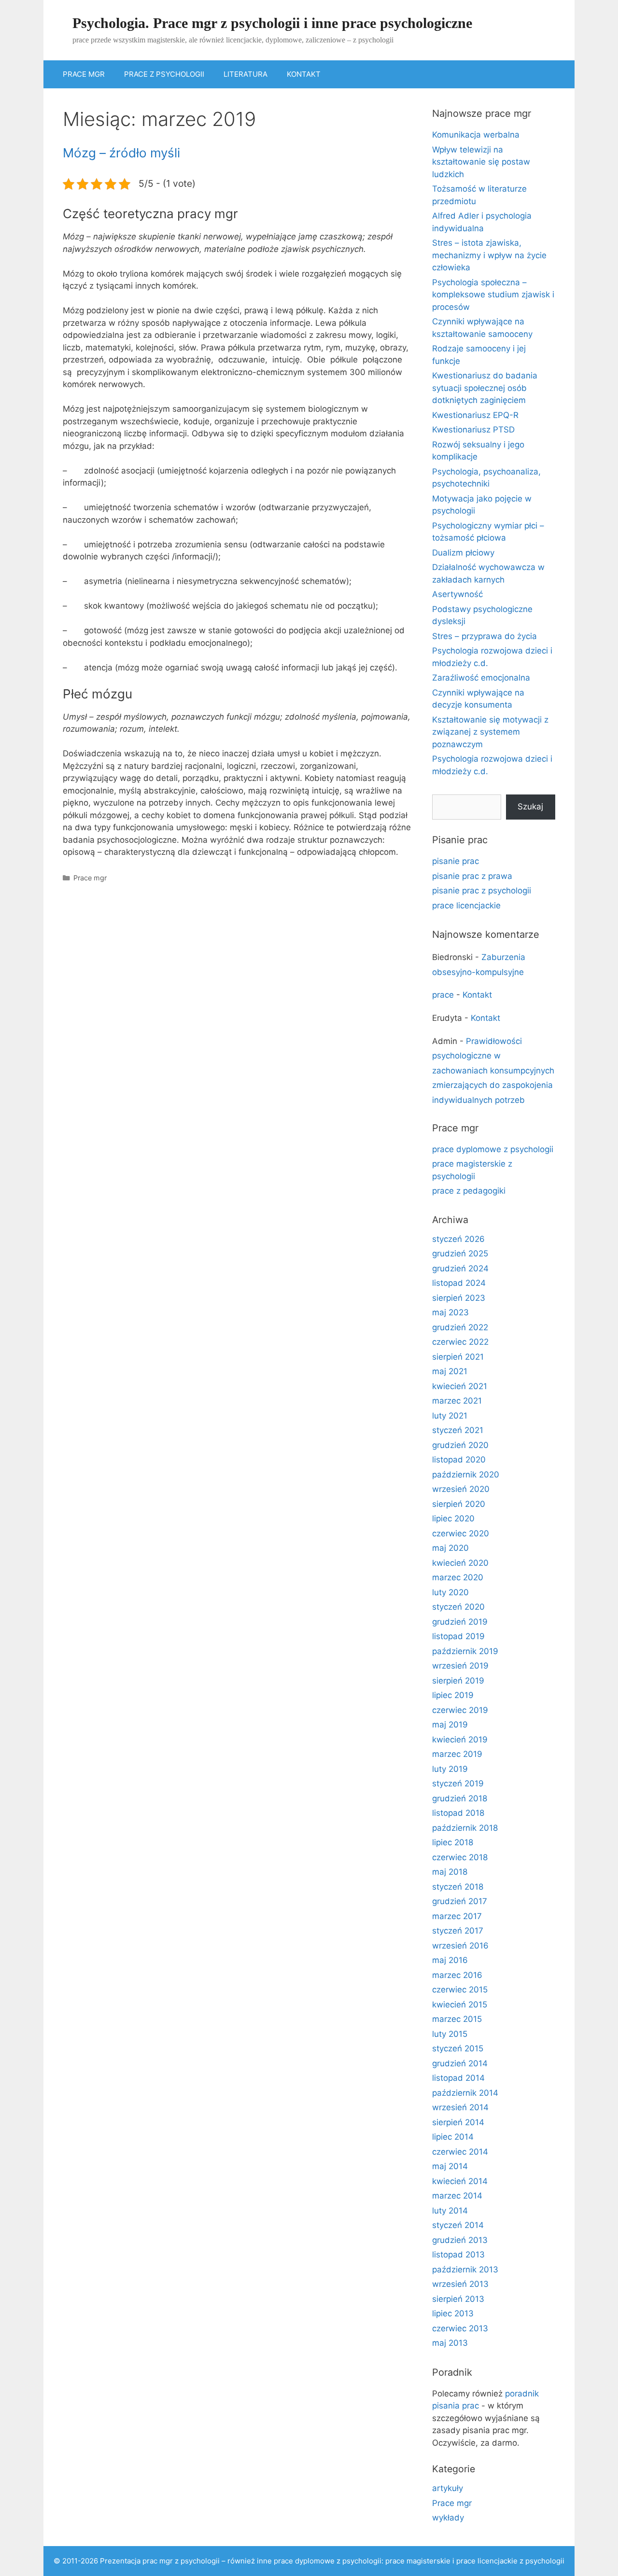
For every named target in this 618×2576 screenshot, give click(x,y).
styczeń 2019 (458, 1783)
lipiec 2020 (453, 1518)
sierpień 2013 (458, 2299)
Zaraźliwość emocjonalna (481, 678)
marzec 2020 (458, 1577)
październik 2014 (465, 2093)
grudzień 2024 (460, 1268)
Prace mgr (90, 878)
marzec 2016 (457, 1975)
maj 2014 (450, 2166)
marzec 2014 (457, 2196)
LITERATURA (246, 74)
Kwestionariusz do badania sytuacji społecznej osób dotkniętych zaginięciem (485, 388)
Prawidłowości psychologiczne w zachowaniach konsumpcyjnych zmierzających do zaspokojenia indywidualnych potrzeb (493, 1071)
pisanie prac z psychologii (482, 891)
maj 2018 (450, 1872)
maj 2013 (450, 2343)
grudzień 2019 (460, 1622)
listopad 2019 (458, 1636)
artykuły (448, 2488)
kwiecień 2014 (460, 2181)
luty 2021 (450, 1416)
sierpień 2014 (458, 2122)
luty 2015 (450, 2034)
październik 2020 (466, 1475)
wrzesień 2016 (460, 1946)
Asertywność (457, 594)
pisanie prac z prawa (472, 876)
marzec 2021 (457, 1401)
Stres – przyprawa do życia (485, 636)
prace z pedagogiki (469, 1191)
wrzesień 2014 (460, 2107)
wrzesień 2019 (460, 1666)
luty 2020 (450, 1592)
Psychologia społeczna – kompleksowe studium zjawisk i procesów (493, 295)
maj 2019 (450, 1725)
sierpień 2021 (458, 1357)
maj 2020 (450, 1548)
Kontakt (477, 995)
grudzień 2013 (460, 2240)
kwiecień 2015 (460, 2005)
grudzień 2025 (460, 1253)
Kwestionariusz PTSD (473, 430)
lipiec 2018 (453, 1842)
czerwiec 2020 (461, 1533)
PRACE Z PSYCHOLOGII (164, 74)
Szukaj (530, 807)
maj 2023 (450, 1312)
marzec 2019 (457, 1754)
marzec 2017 (457, 1916)
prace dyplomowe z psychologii (493, 1149)
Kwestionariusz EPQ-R (475, 415)
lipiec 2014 (453, 2137)
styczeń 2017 (458, 1931)
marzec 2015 (457, 2019)
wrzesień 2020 (461, 1489)
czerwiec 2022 (460, 1342)
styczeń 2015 (458, 2048)
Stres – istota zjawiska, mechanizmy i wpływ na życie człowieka (489, 255)
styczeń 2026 (458, 1239)
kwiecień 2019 (460, 1740)
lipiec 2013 (453, 2313)
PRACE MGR (84, 74)
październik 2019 (465, 1651)
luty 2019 (450, 1769)
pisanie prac (456, 861)
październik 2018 (465, 1828)
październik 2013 (465, 2270)
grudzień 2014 (460, 2063)
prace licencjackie (466, 905)
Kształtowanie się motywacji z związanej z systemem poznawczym (490, 732)
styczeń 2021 (458, 1430)
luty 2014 (450, 2211)
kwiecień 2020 (460, 1563)
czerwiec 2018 (460, 1857)
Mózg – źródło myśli (121, 153)
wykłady (448, 2518)
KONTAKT (304, 74)
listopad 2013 (458, 2255)
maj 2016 (450, 1960)
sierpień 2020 (459, 1504)
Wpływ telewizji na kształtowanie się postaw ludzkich (481, 162)
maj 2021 (450, 1371)
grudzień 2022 (460, 1327)
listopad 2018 (458, 1813)
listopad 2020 (459, 1460)
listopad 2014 (458, 2078)
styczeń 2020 (458, 1607)
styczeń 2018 (458, 1887)
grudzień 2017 (460, 1901)
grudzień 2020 (460, 1445)
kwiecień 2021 (460, 1386)
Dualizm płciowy (463, 553)
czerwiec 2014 (460, 2152)
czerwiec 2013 (460, 2328)
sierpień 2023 (459, 1298)
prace (443, 995)
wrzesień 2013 (460, 2284)
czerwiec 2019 (460, 1710)
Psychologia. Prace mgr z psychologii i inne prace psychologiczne (272, 23)
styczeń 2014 (458, 2225)
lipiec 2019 (453, 1695)
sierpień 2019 (458, 1681)
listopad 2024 (459, 1283)
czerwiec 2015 (460, 1990)
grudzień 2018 (460, 1798)
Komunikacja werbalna (476, 135)
